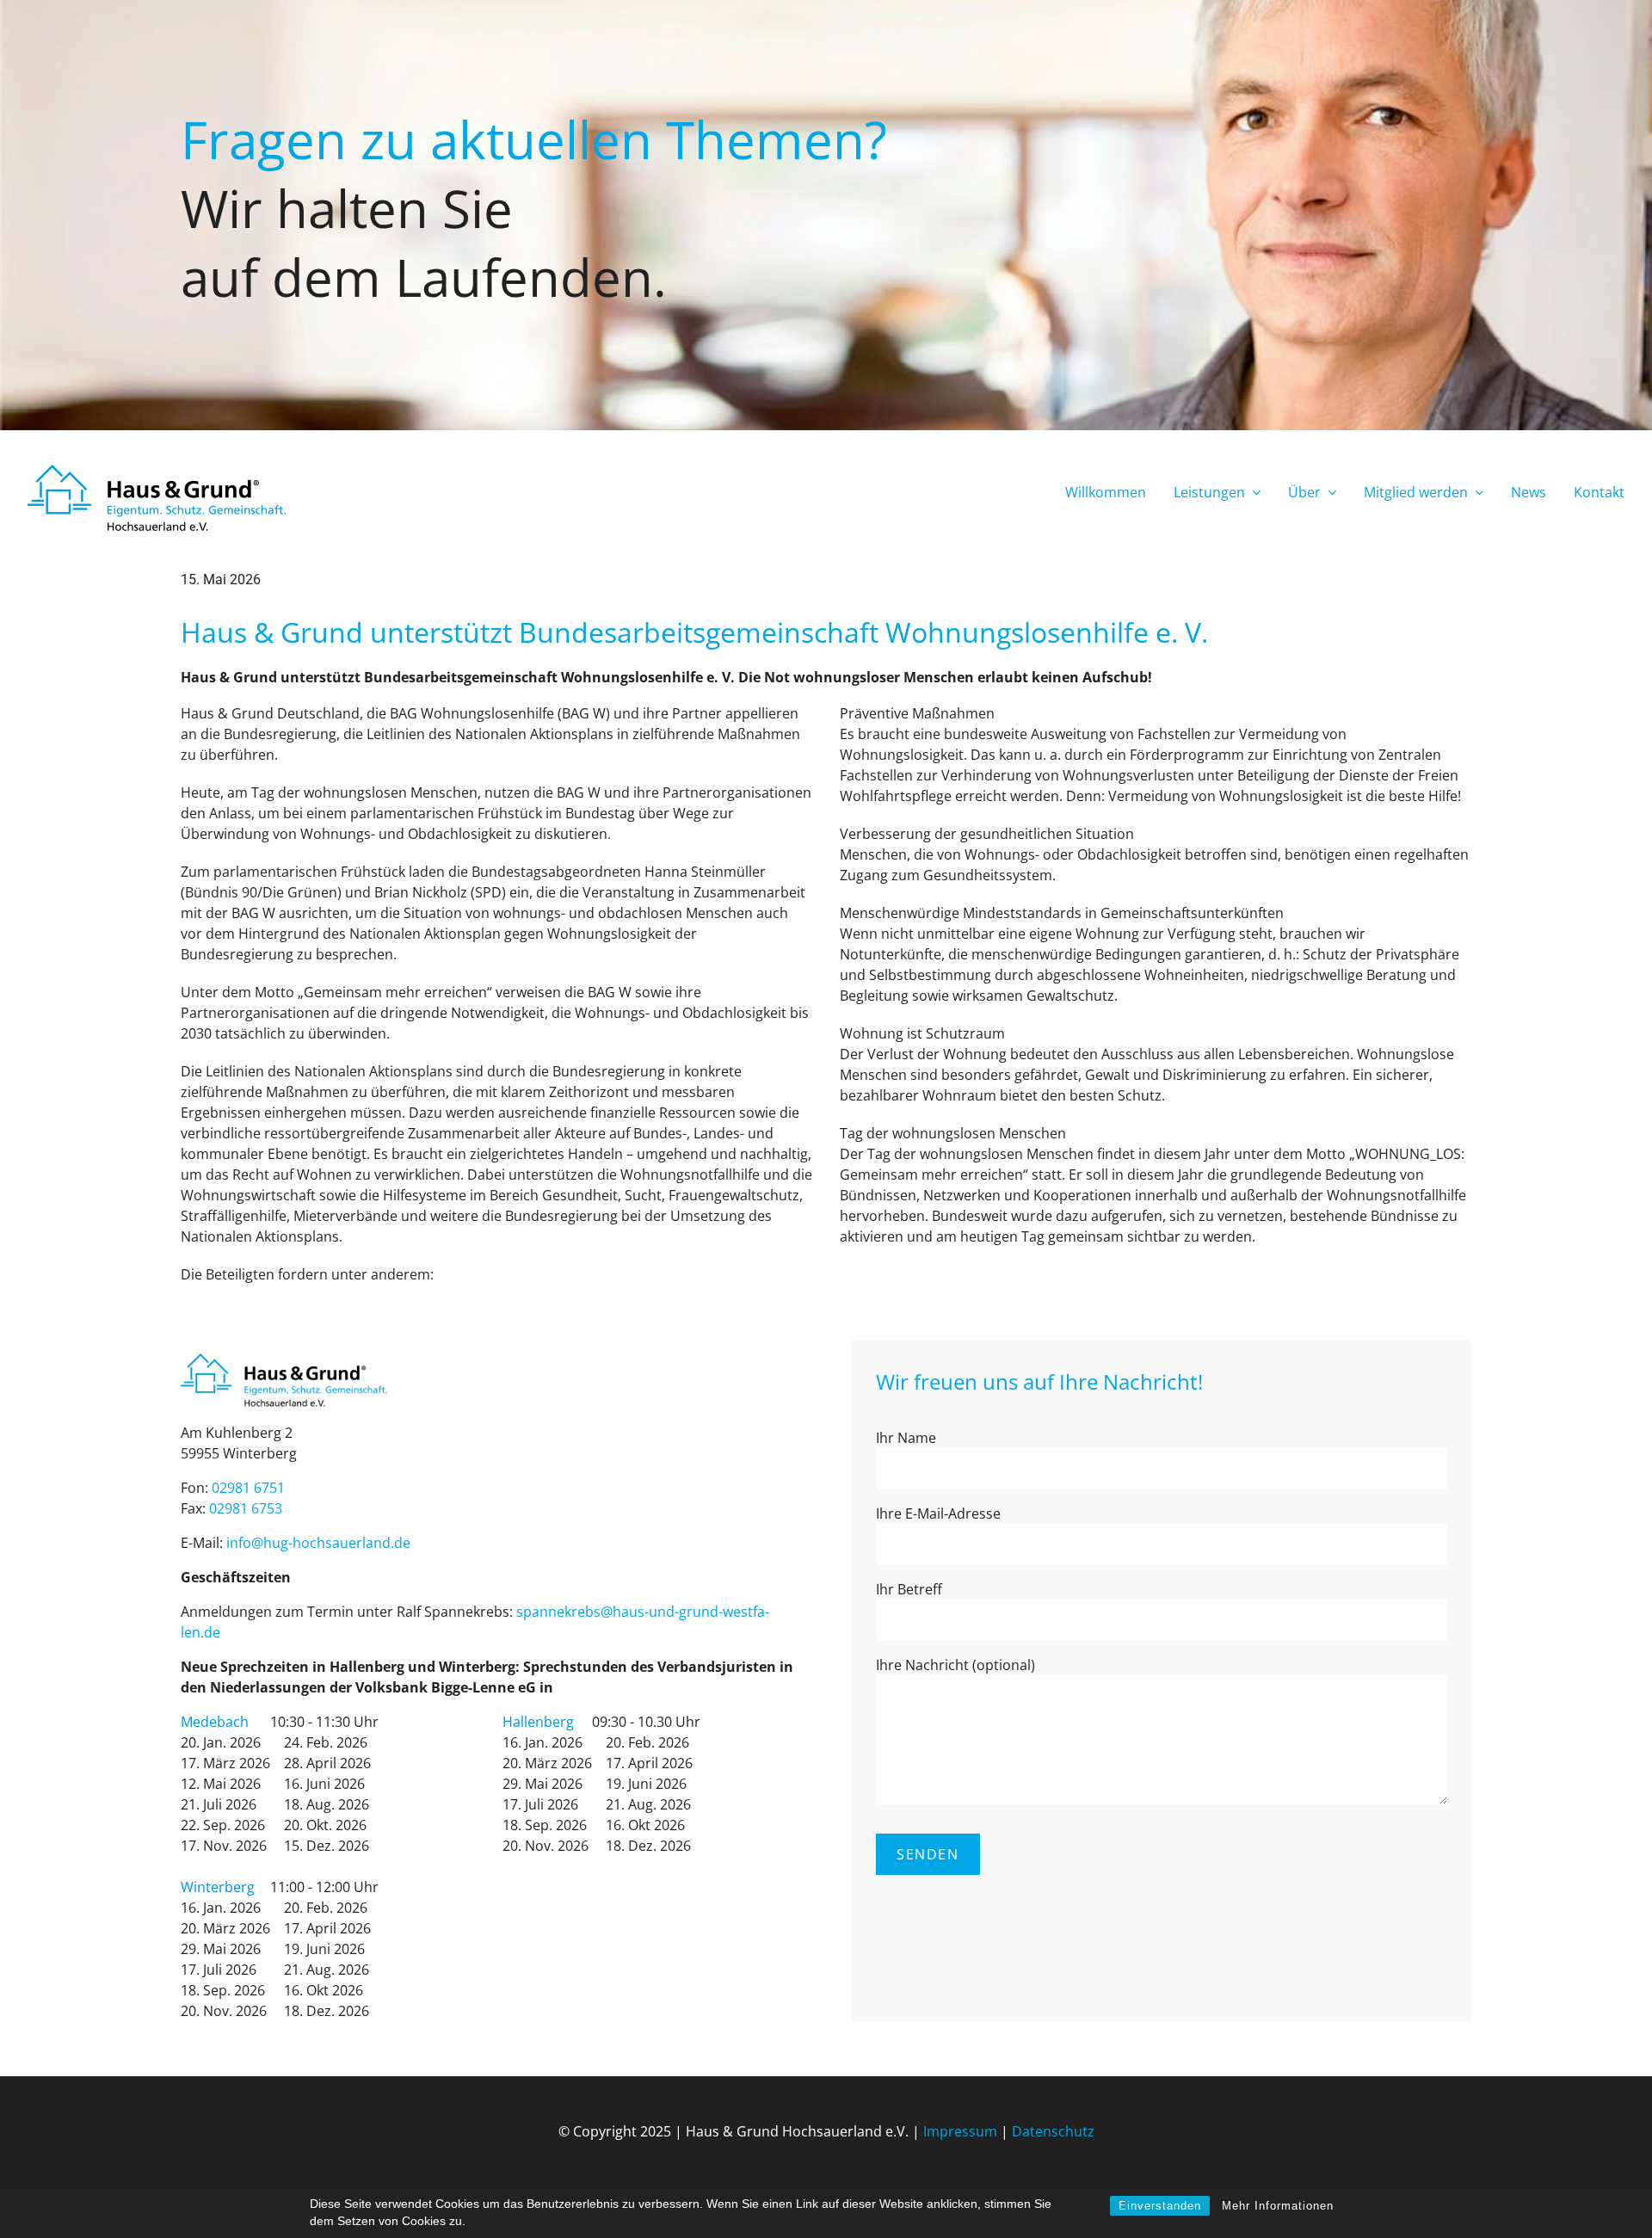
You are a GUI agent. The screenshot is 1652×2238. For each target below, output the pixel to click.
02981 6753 (246, 1508)
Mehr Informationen (1278, 2206)
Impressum (960, 2131)
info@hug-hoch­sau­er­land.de (318, 1543)
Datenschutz (1053, 2131)
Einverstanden (1160, 2206)
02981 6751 (248, 1488)
